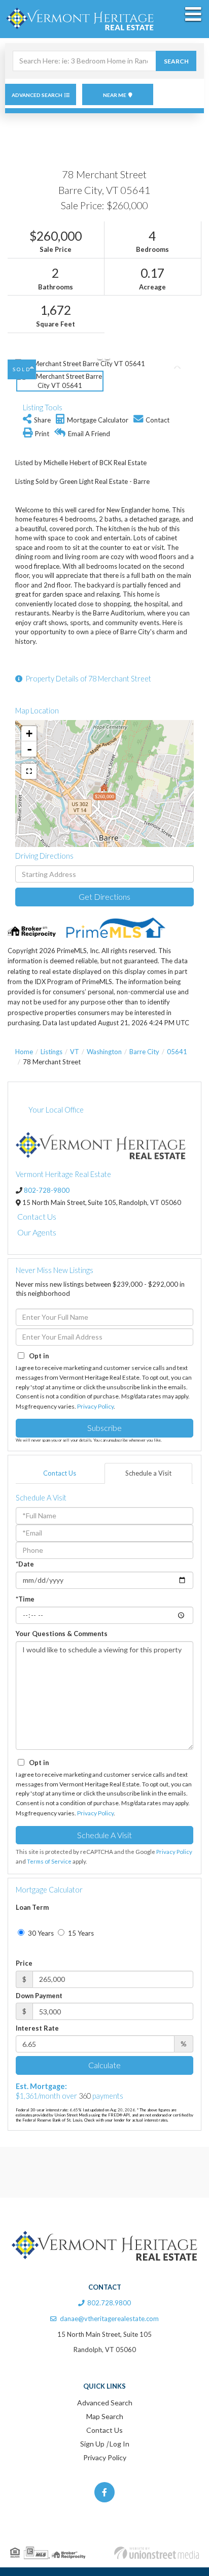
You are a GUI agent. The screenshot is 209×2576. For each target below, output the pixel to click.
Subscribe (104, 1428)
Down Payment (39, 1996)
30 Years (40, 1933)
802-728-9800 (47, 1190)
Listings (51, 1052)
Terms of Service (49, 1861)
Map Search (105, 2416)
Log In (119, 2444)
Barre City (144, 1052)
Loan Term (32, 1907)
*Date (25, 1564)
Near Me (115, 95)
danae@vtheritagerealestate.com (109, 2319)
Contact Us (37, 1216)
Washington (104, 1052)
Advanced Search (37, 95)
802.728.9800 (109, 2303)
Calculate (104, 2065)
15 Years (80, 1933)
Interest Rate (37, 2028)
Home (24, 1052)
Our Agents (37, 1232)
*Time (25, 1599)
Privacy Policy (95, 1406)
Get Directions (104, 896)
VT (75, 1052)
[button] (176, 61)
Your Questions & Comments (62, 1634)
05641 (177, 1052)
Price (24, 1963)
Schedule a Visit (148, 1473)
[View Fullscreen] (29, 771)
